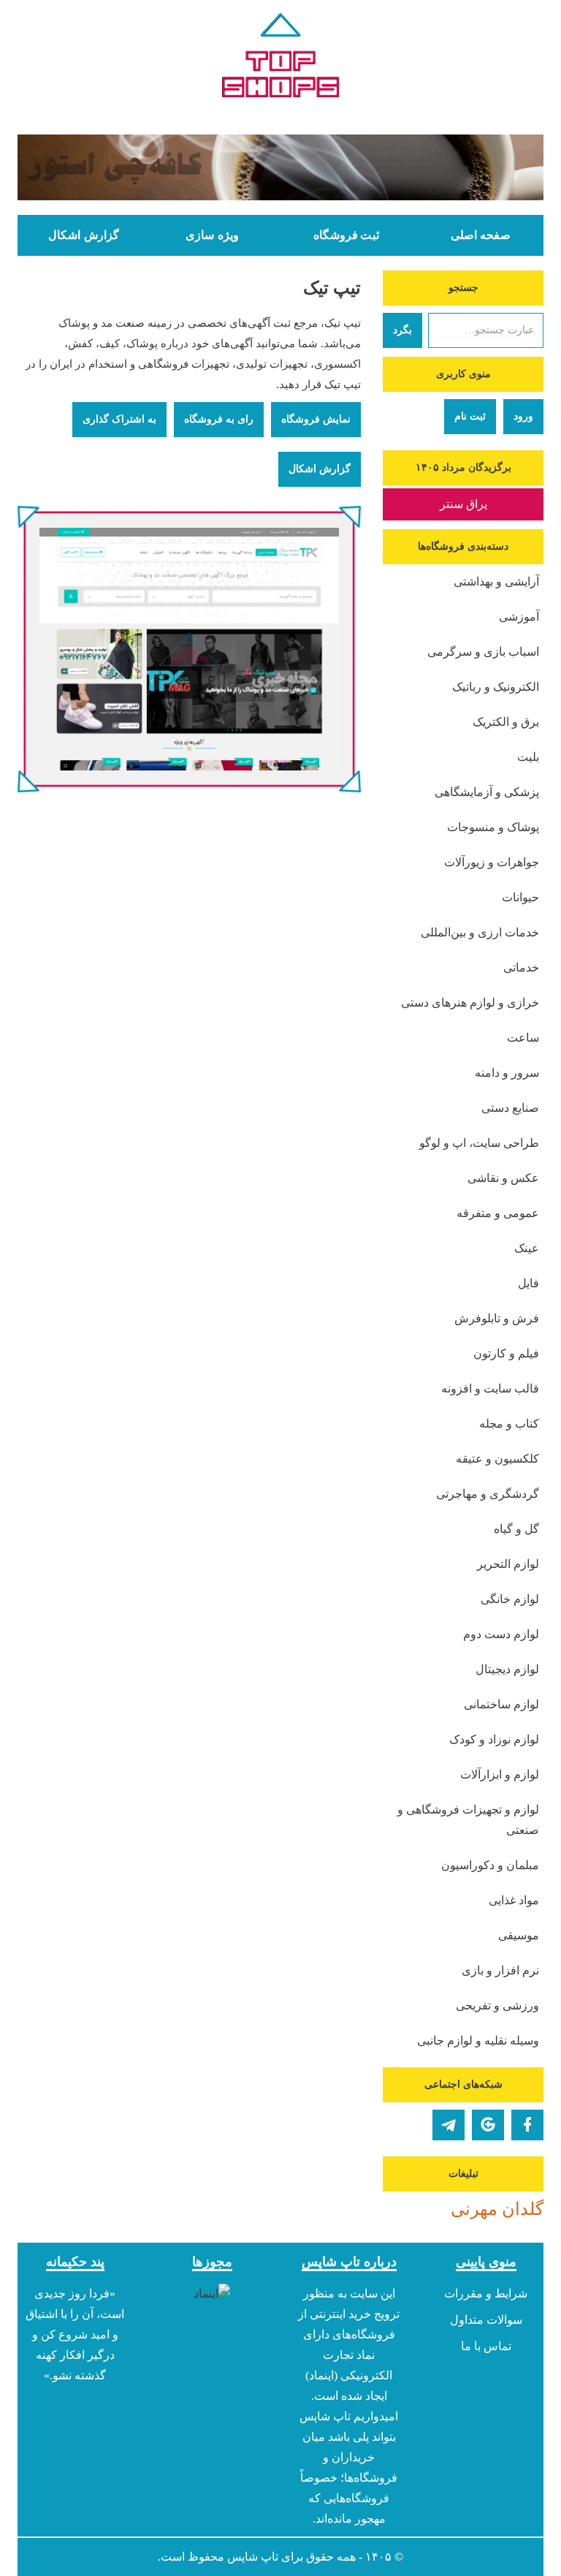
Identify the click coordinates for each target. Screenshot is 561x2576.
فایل (528, 1283)
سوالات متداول (486, 2320)
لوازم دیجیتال (507, 1669)
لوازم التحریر (508, 1564)
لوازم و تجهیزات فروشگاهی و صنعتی (468, 1820)
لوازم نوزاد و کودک (494, 1739)
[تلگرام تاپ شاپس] (449, 2125)
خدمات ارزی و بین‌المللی (480, 932)
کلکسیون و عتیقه (497, 1459)
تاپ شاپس (253, 2557)
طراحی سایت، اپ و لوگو (479, 1143)
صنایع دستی (510, 1108)
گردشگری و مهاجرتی (488, 1494)
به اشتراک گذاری (119, 419)
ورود (523, 416)
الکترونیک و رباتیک (496, 687)
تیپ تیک (332, 288)
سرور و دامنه (507, 1073)
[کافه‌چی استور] (280, 167)
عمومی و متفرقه (498, 1213)
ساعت (523, 1038)
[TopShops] (280, 58)
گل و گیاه (516, 1529)
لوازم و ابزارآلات (500, 1774)
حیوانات (520, 897)
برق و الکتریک (506, 722)
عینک (527, 1248)
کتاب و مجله (509, 1424)
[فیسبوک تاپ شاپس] (527, 2125)
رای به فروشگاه (219, 419)
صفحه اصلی (481, 235)
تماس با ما (486, 2346)
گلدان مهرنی (497, 2209)
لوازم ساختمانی (501, 1704)
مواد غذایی (514, 1900)
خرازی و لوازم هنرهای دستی (470, 1003)
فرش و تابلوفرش (497, 1318)
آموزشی (519, 617)
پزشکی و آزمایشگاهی (487, 792)
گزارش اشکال (83, 235)
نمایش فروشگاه (316, 419)
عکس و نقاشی (503, 1178)
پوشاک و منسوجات (493, 827)
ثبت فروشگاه (346, 235)
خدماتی (521, 967)
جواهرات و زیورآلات (492, 862)
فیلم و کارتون (506, 1353)
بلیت (528, 757)
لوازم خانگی (510, 1599)
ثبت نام (470, 416)
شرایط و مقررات (486, 2293)
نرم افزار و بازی (500, 1970)
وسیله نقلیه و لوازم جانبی (478, 2041)
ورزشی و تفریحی (497, 2005)
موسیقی (519, 1935)
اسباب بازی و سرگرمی (483, 652)
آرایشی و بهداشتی (496, 582)
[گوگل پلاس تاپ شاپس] (488, 2125)
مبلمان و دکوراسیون (490, 1865)
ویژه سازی (212, 235)
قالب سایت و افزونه (490, 1389)
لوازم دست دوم (501, 1634)
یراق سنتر (463, 504)
